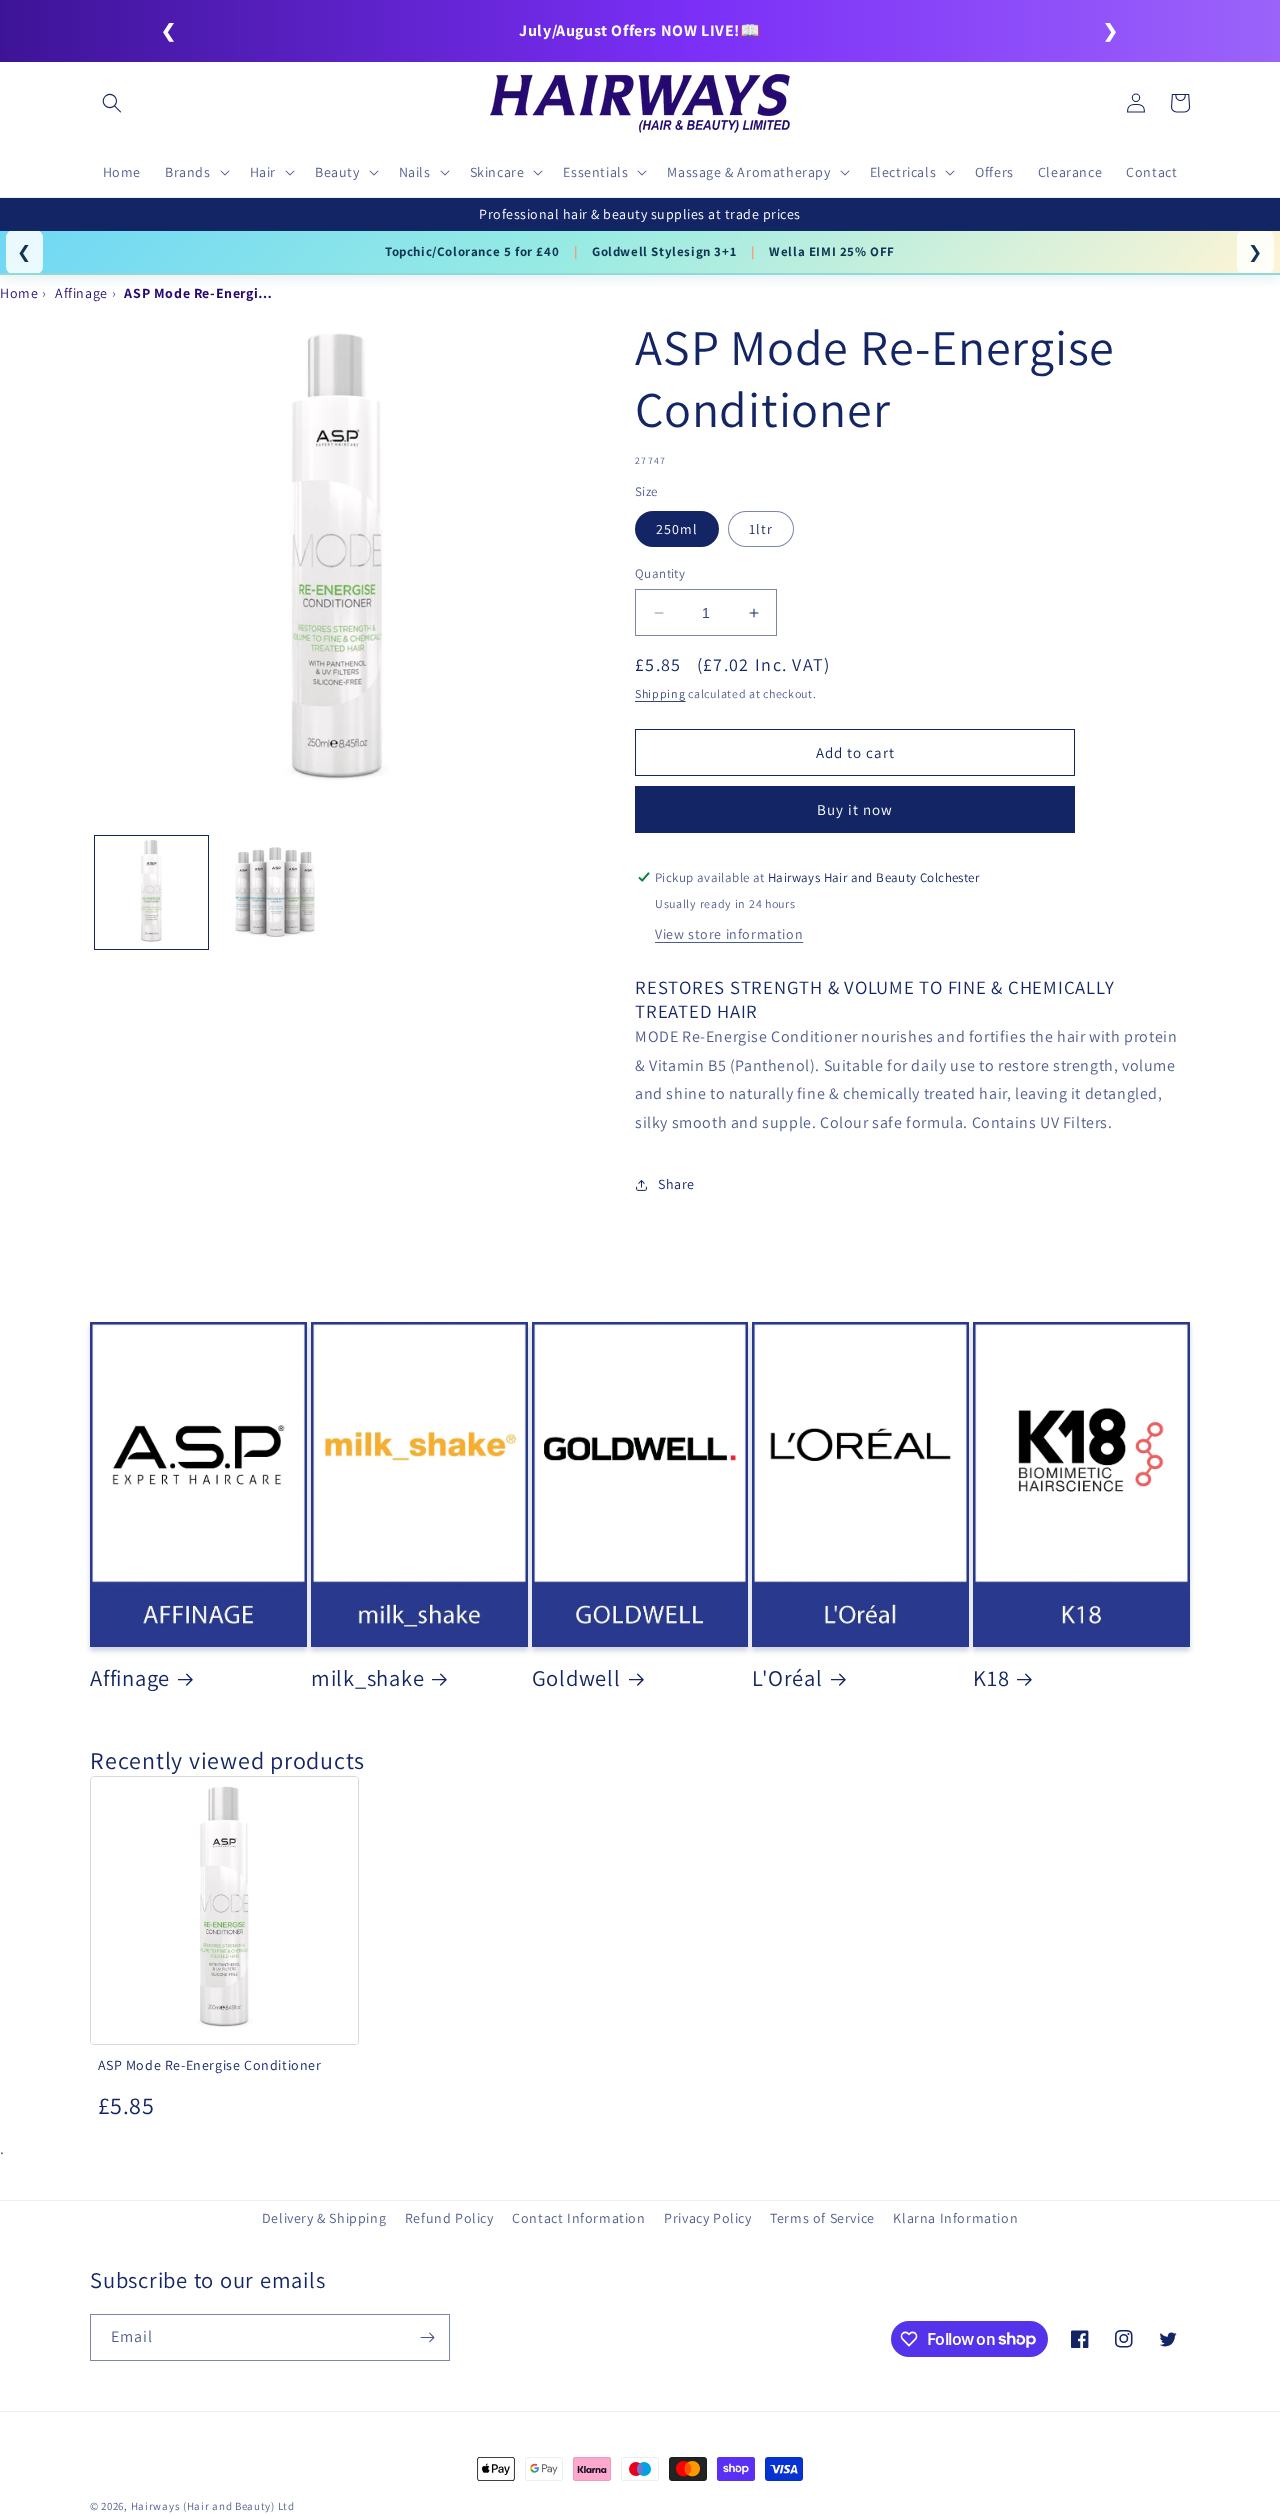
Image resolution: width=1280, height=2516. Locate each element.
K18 (991, 1678)
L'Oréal (787, 1678)
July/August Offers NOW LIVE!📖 (639, 30)
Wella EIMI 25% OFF (832, 251)
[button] (112, 103)
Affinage (130, 1678)
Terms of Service (822, 2218)
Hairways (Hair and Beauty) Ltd (213, 2506)
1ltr (761, 529)
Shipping (660, 693)
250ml (677, 529)
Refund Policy (449, 2218)
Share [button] (676, 1184)
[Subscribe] (427, 2337)
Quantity (660, 573)
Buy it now (855, 809)
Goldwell (576, 1678)
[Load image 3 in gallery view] (274, 892)
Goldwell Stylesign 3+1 (664, 251)
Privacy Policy (707, 2218)
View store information (729, 934)
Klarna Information (955, 2218)
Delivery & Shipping (324, 2218)
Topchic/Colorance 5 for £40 (472, 251)
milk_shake (368, 1678)
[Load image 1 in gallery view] (151, 892)
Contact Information (578, 2218)
